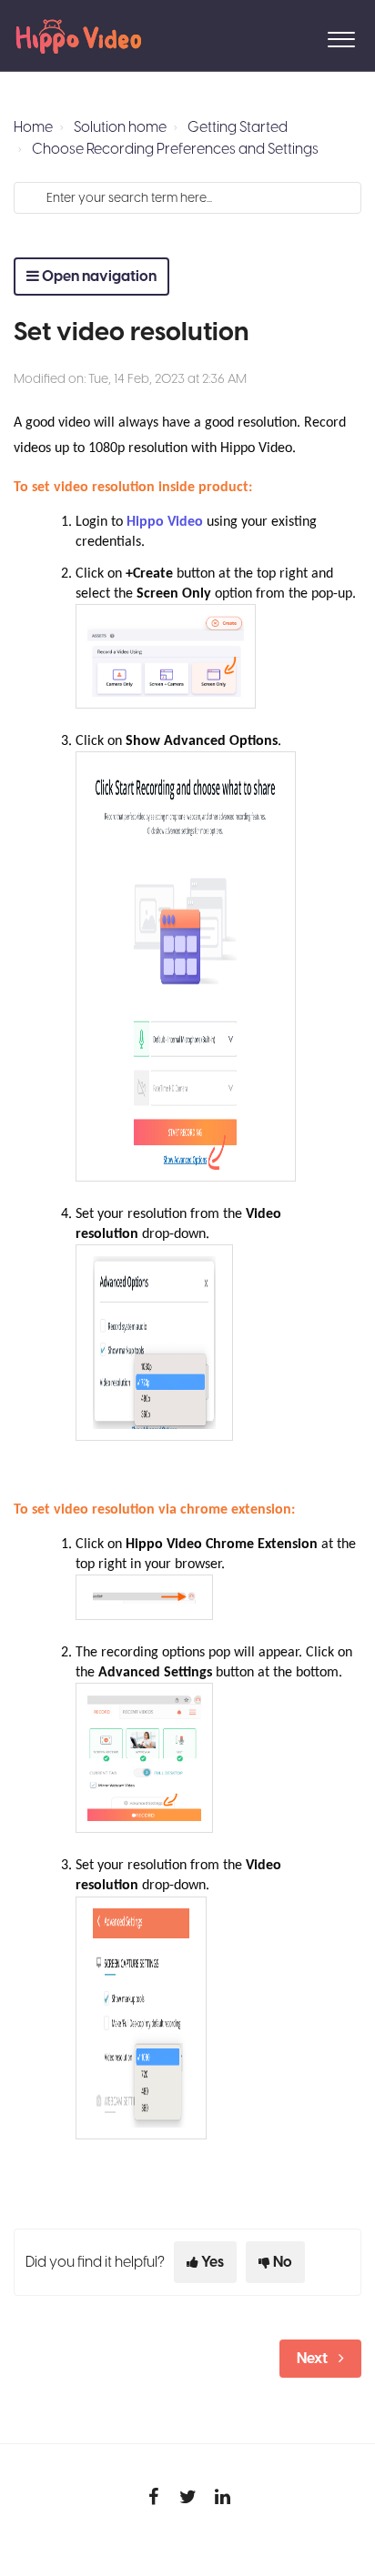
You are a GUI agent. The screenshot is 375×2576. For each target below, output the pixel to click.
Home (33, 127)
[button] (341, 35)
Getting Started (238, 127)
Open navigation (98, 277)
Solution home (120, 127)
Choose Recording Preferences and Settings (175, 149)
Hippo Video (165, 522)
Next (312, 2359)
